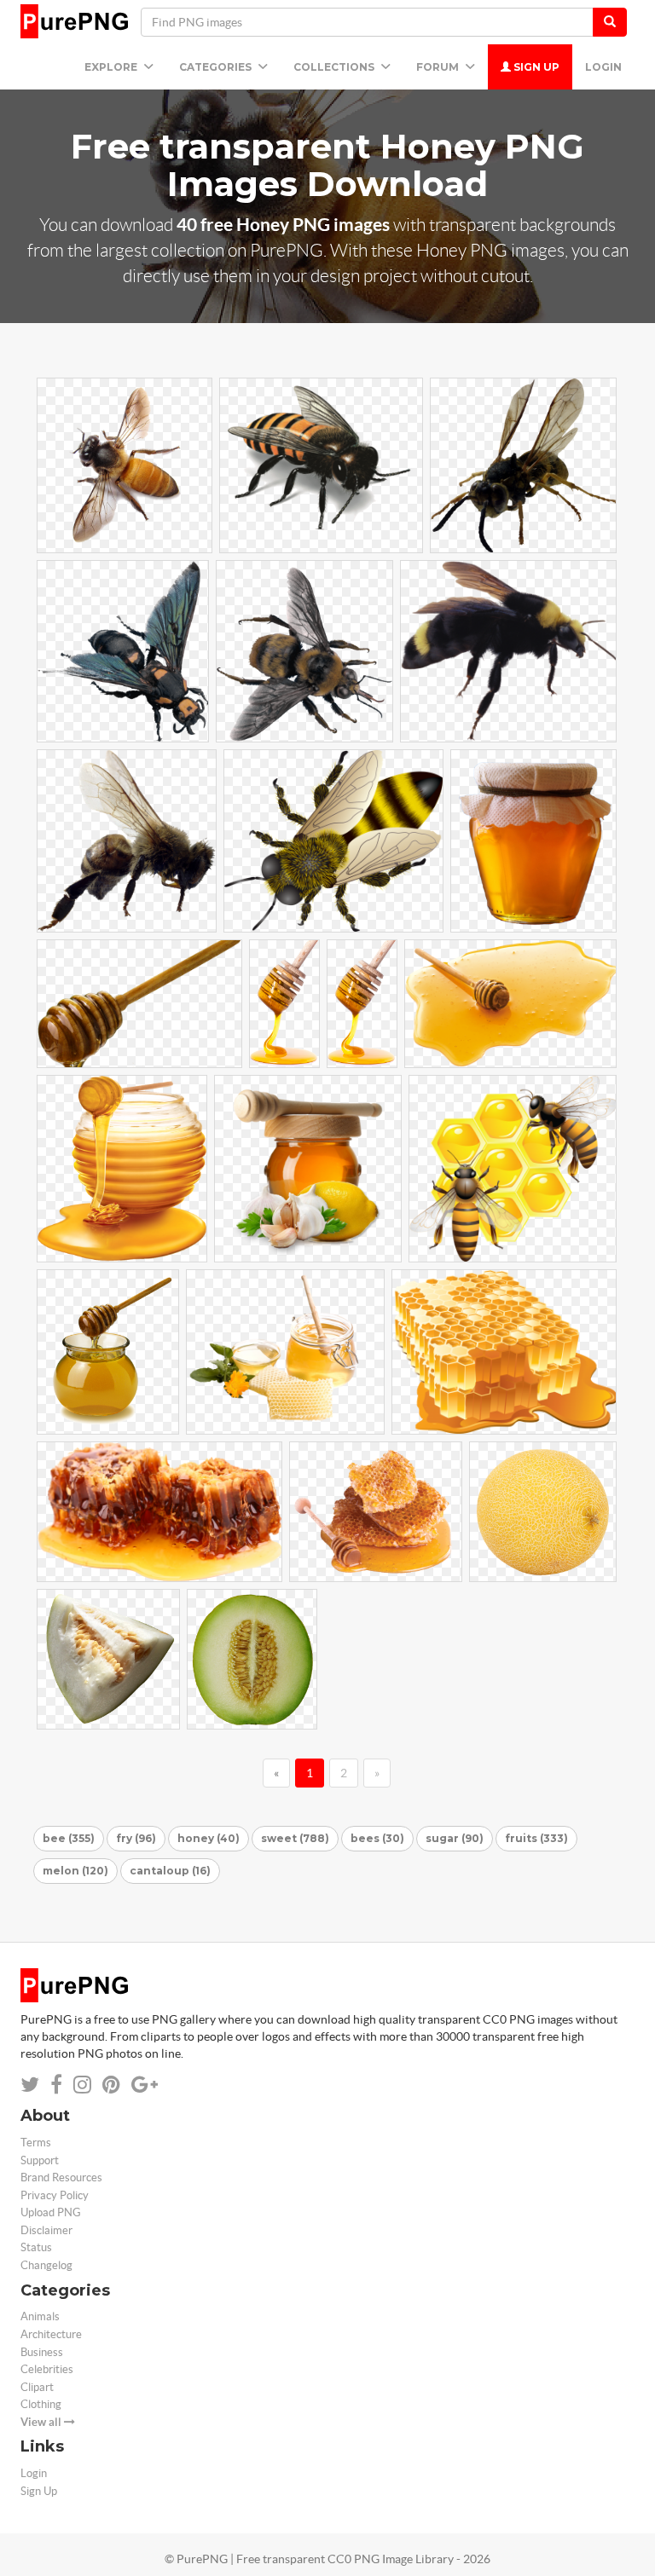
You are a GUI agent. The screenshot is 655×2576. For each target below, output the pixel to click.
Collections (335, 67)
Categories (217, 67)
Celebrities (47, 2369)
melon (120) (75, 1871)
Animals (40, 2316)
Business (42, 2352)
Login (603, 67)
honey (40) (209, 1838)
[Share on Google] (145, 2085)
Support (40, 2160)
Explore (112, 67)
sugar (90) (455, 1838)
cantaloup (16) (170, 1871)
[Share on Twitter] (30, 2085)
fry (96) (136, 1838)
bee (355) (69, 1838)
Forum (439, 67)
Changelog (46, 2265)
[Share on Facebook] (56, 2085)
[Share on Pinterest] (111, 2085)
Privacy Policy (55, 2195)
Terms (36, 2143)
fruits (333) (536, 1838)
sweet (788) (295, 1838)
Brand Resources (61, 2177)
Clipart (37, 2387)
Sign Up (535, 67)
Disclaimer (46, 2230)
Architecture (51, 2334)
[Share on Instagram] (82, 2085)
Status (36, 2247)
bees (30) (377, 1838)
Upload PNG (51, 2212)
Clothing (41, 2404)
